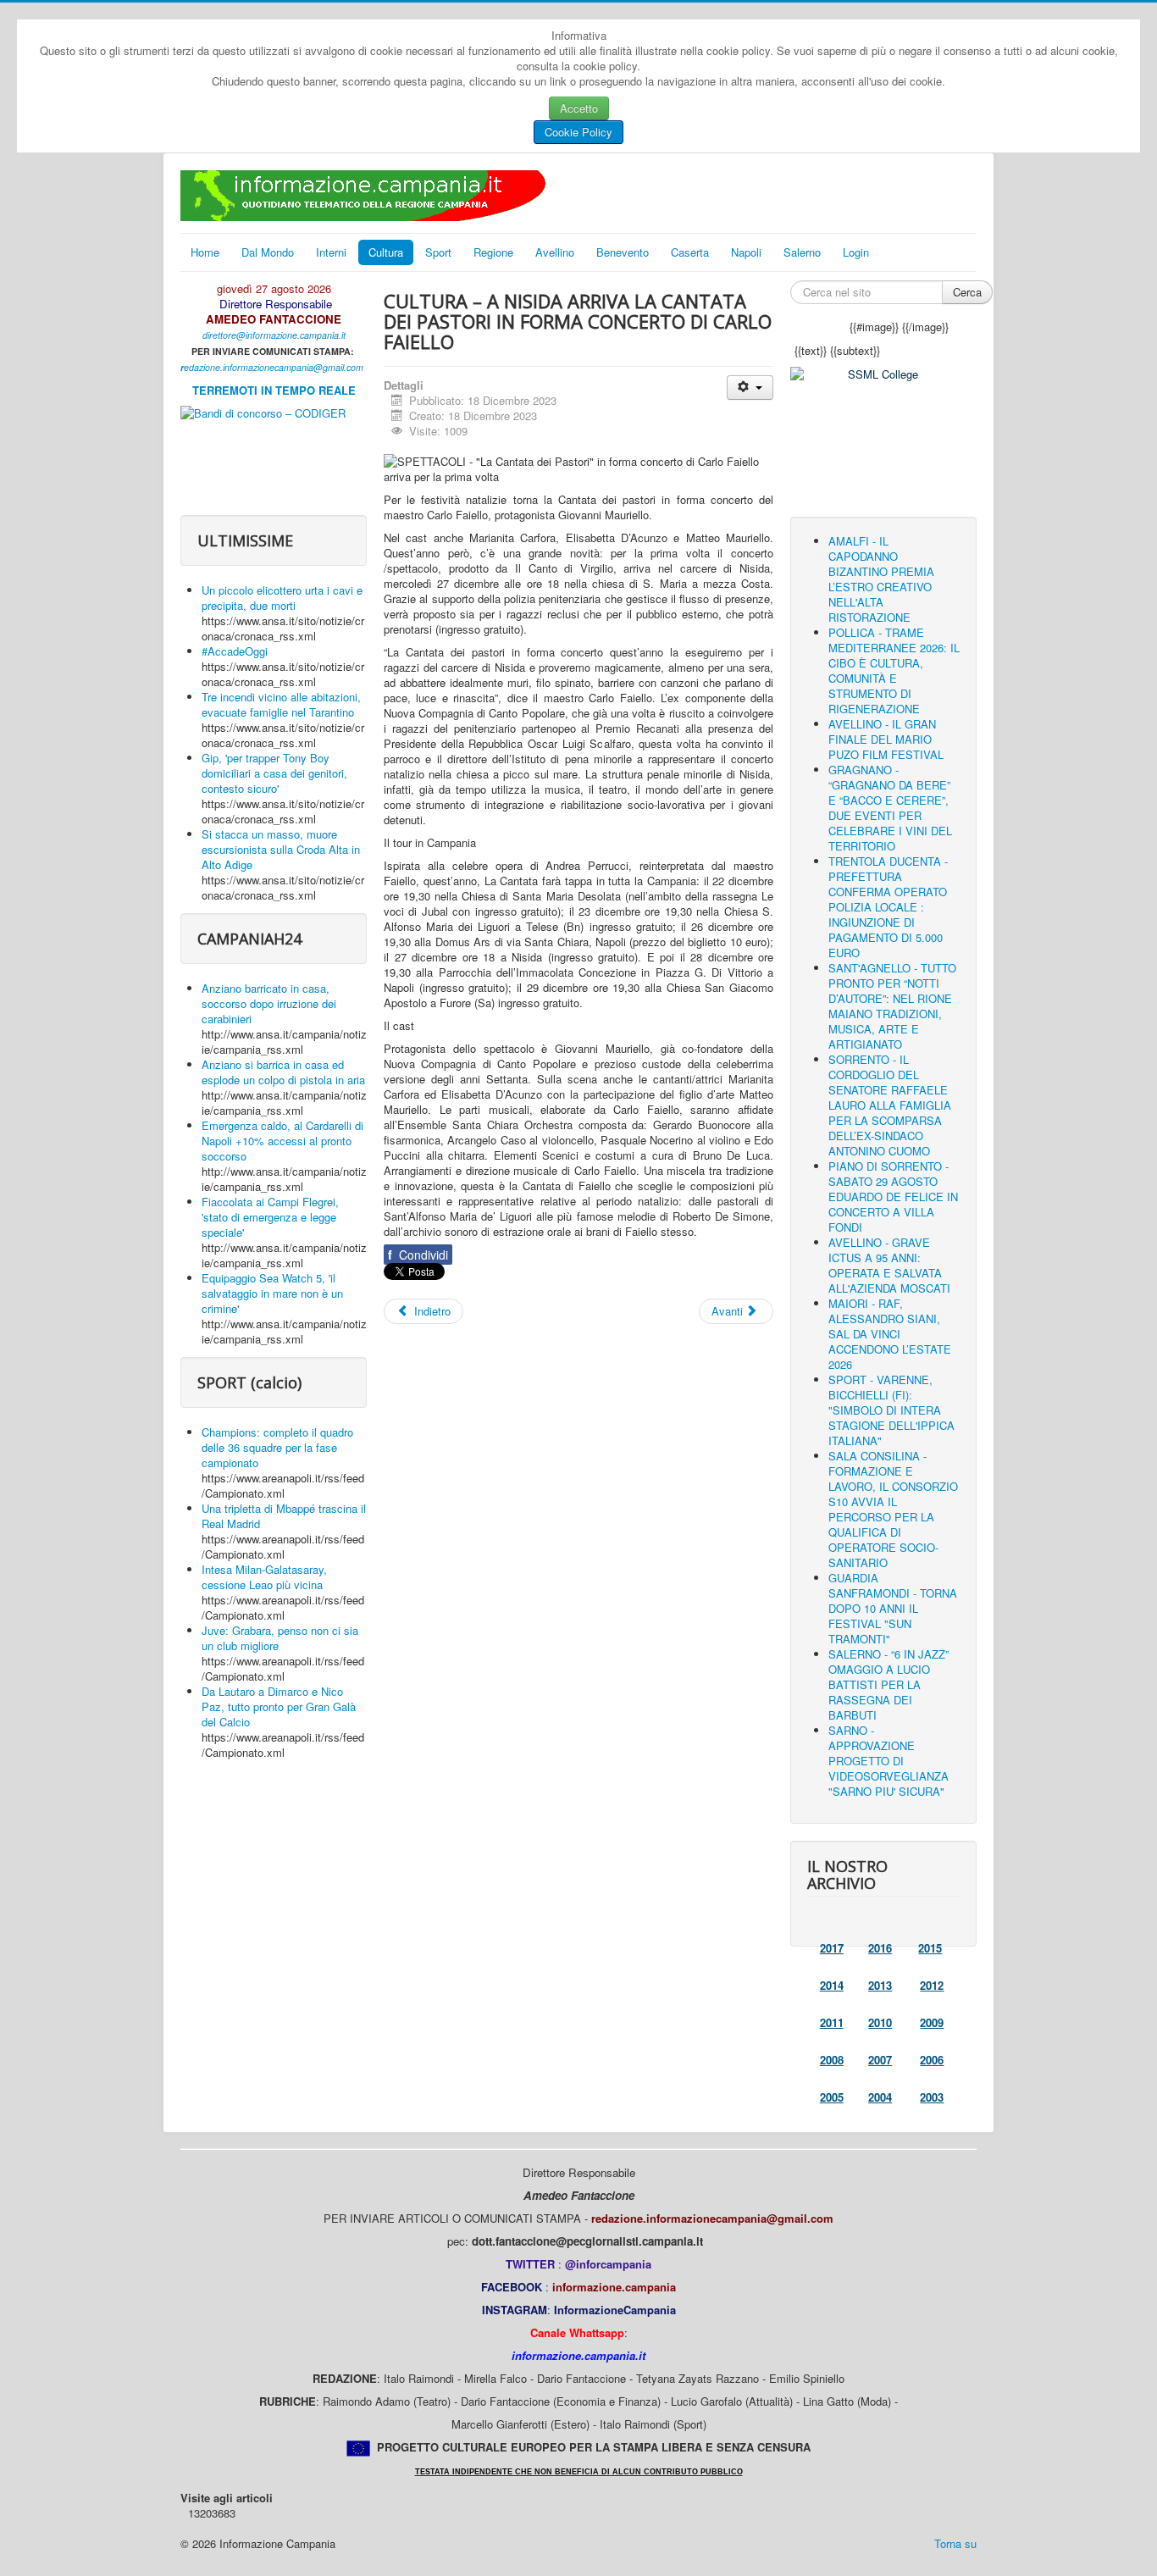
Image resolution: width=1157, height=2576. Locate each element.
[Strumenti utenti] (750, 388)
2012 (932, 1985)
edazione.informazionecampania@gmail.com (274, 367)
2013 (880, 1985)
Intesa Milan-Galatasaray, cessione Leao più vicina (264, 1577)
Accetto (579, 108)
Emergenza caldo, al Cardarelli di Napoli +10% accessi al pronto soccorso (282, 1141)
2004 (880, 2097)
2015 (930, 1948)
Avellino (555, 252)
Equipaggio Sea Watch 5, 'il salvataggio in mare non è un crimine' (272, 1293)
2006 (932, 2060)
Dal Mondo (268, 252)
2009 (932, 2022)
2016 (880, 1948)
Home (205, 252)
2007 (880, 2060)
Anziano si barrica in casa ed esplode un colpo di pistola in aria (283, 1072)
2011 (832, 2022)
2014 (832, 1985)
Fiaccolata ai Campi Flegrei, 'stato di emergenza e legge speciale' (270, 1217)
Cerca (967, 292)
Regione (493, 252)
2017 (832, 1948)
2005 (832, 2097)
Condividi (418, 1255)
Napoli (746, 252)
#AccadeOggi (235, 651)
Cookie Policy (578, 132)
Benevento (623, 252)
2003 (932, 2097)
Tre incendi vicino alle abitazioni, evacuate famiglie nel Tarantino (281, 704)
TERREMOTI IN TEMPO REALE (274, 390)
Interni (331, 252)
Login (856, 252)
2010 (880, 2022)
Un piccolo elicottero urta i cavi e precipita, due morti (282, 598)
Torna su (955, 2543)
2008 (832, 2060)
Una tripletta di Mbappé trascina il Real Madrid (284, 1516)
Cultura (386, 252)
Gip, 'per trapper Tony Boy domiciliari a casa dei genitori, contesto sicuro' (274, 773)
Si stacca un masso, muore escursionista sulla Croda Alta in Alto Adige (281, 849)
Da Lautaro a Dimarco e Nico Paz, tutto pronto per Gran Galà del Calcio (279, 1706)
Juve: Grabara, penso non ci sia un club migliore (280, 1638)
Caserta (690, 252)
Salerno (802, 252)
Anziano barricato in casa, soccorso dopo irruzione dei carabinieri (269, 1003)
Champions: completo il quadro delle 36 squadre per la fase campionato (277, 1447)
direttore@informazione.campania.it (274, 335)
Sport (438, 252)
